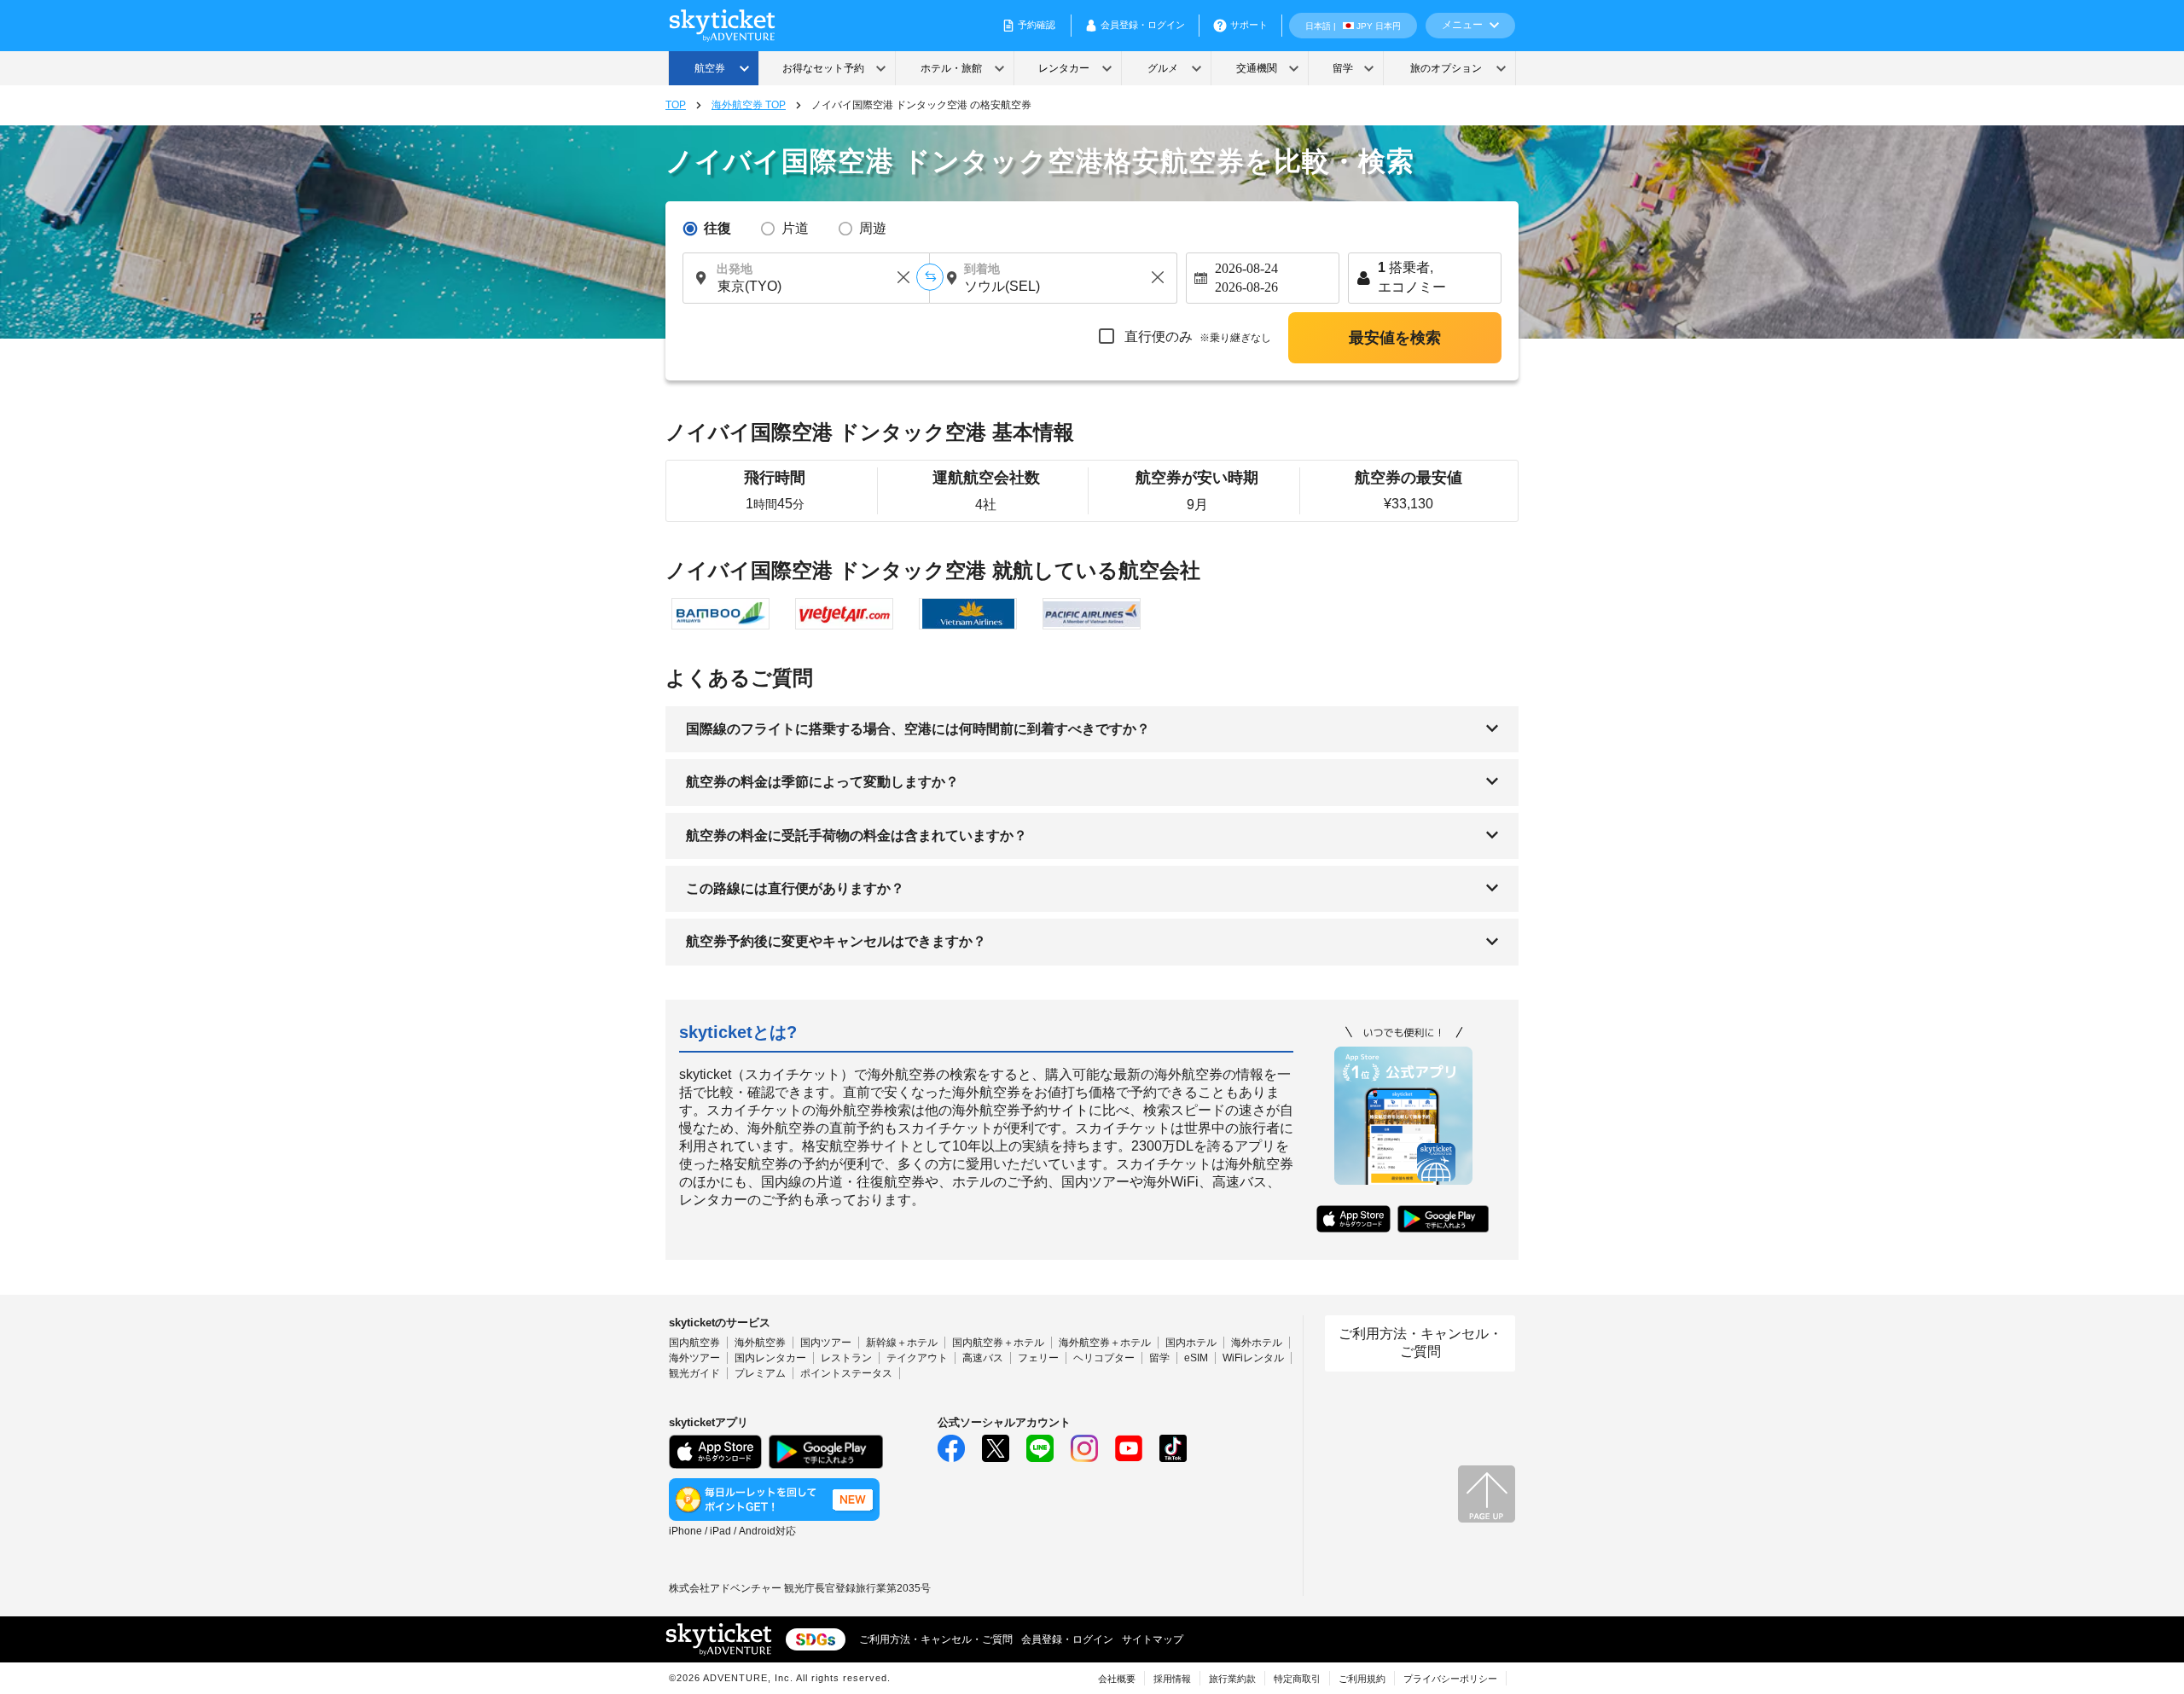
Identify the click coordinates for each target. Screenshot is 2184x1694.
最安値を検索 (1395, 338)
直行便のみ (1196, 336)
